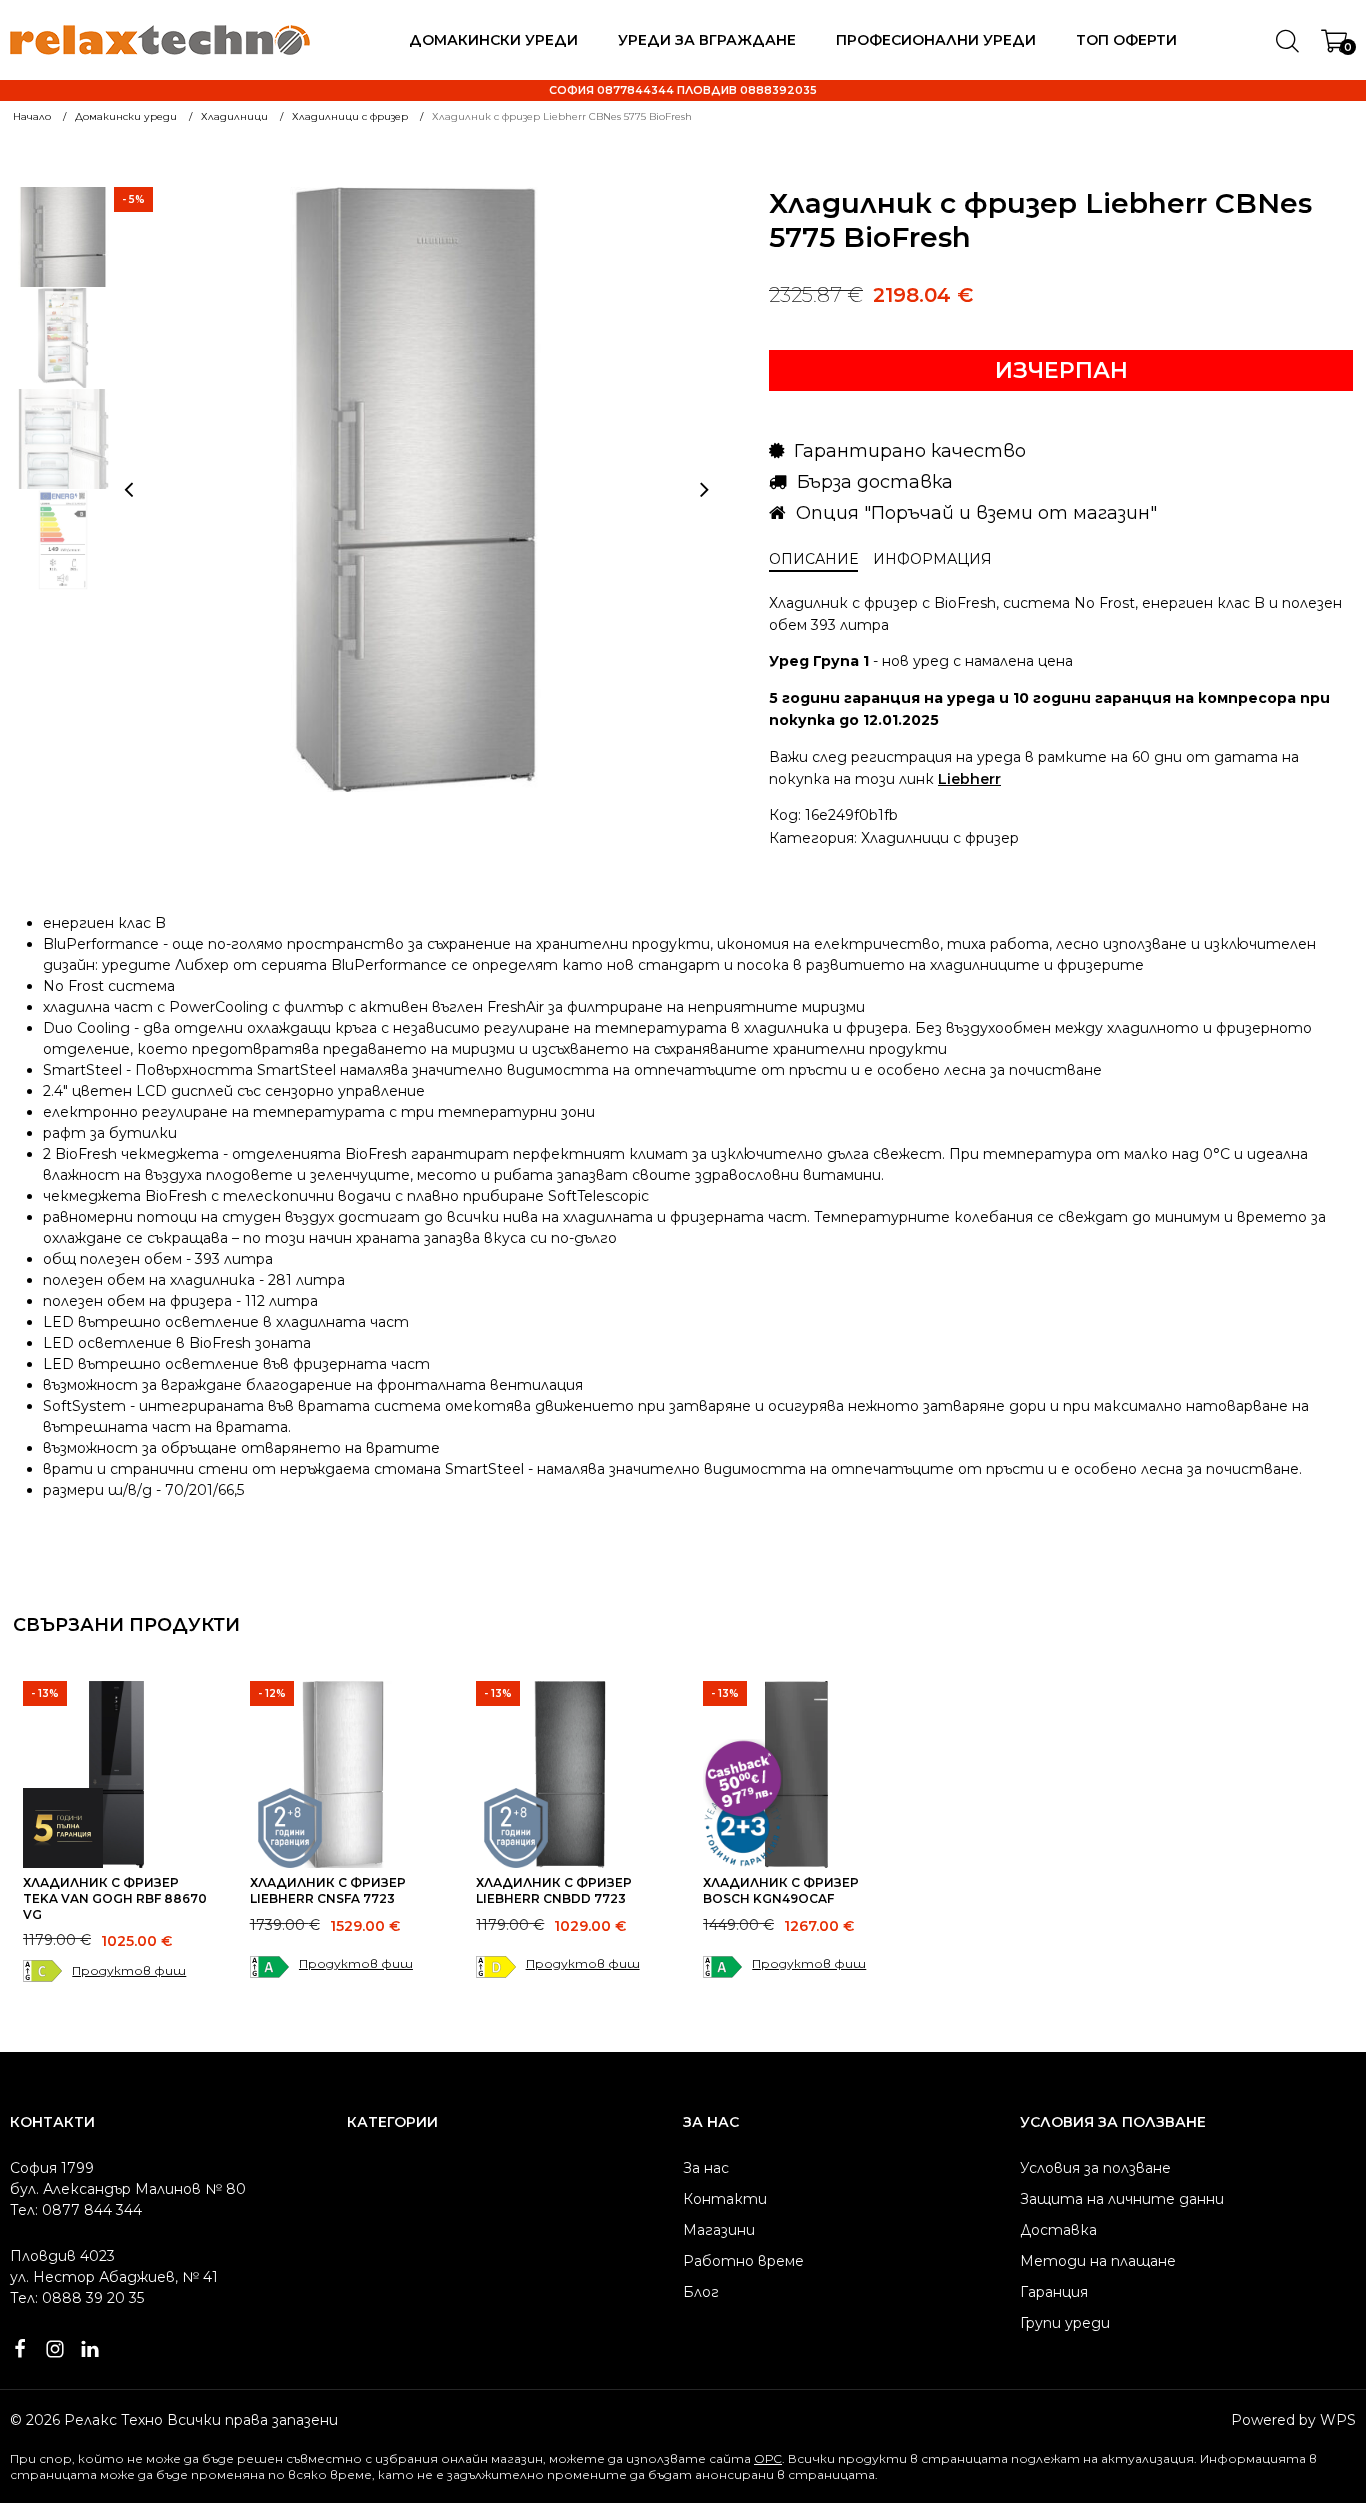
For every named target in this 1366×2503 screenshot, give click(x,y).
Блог (701, 2292)
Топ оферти (1126, 40)
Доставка (1058, 2230)
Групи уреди (1065, 2323)
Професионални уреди (936, 40)
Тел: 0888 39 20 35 (77, 2298)
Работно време (743, 2261)
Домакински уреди (493, 40)
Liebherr (969, 779)
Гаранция (1054, 2292)
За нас (706, 2168)
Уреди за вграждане (707, 40)
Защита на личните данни (1122, 2199)
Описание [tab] (813, 559)
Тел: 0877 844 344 (76, 2210)
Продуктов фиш (129, 1970)
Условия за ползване (1095, 2168)
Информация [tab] (932, 559)
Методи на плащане (1098, 2261)
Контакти (725, 2199)
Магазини (719, 2230)
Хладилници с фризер (940, 838)
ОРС (768, 2458)
